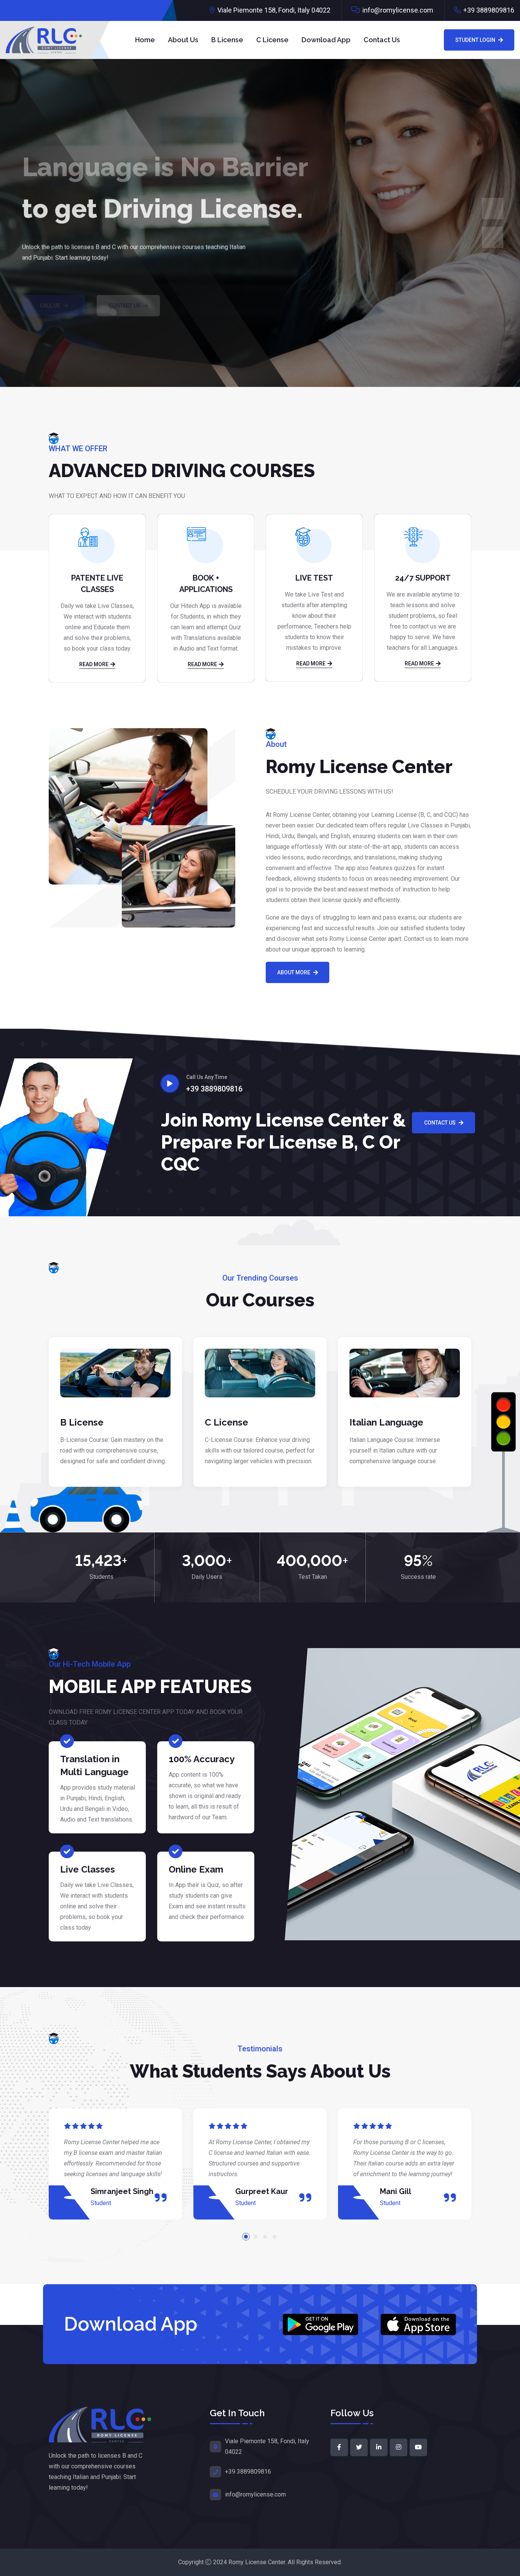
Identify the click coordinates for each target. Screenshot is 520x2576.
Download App (326, 40)
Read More (94, 664)
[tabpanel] (115, 2164)
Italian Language (386, 1422)
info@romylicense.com (398, 10)
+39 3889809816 (489, 10)
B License (227, 40)
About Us (183, 40)
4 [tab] (274, 2237)
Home (145, 40)
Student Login (475, 40)
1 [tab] (246, 2237)
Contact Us (382, 40)
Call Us (50, 283)
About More (294, 972)
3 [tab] (265, 2237)
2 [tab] (255, 2237)
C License (272, 40)
